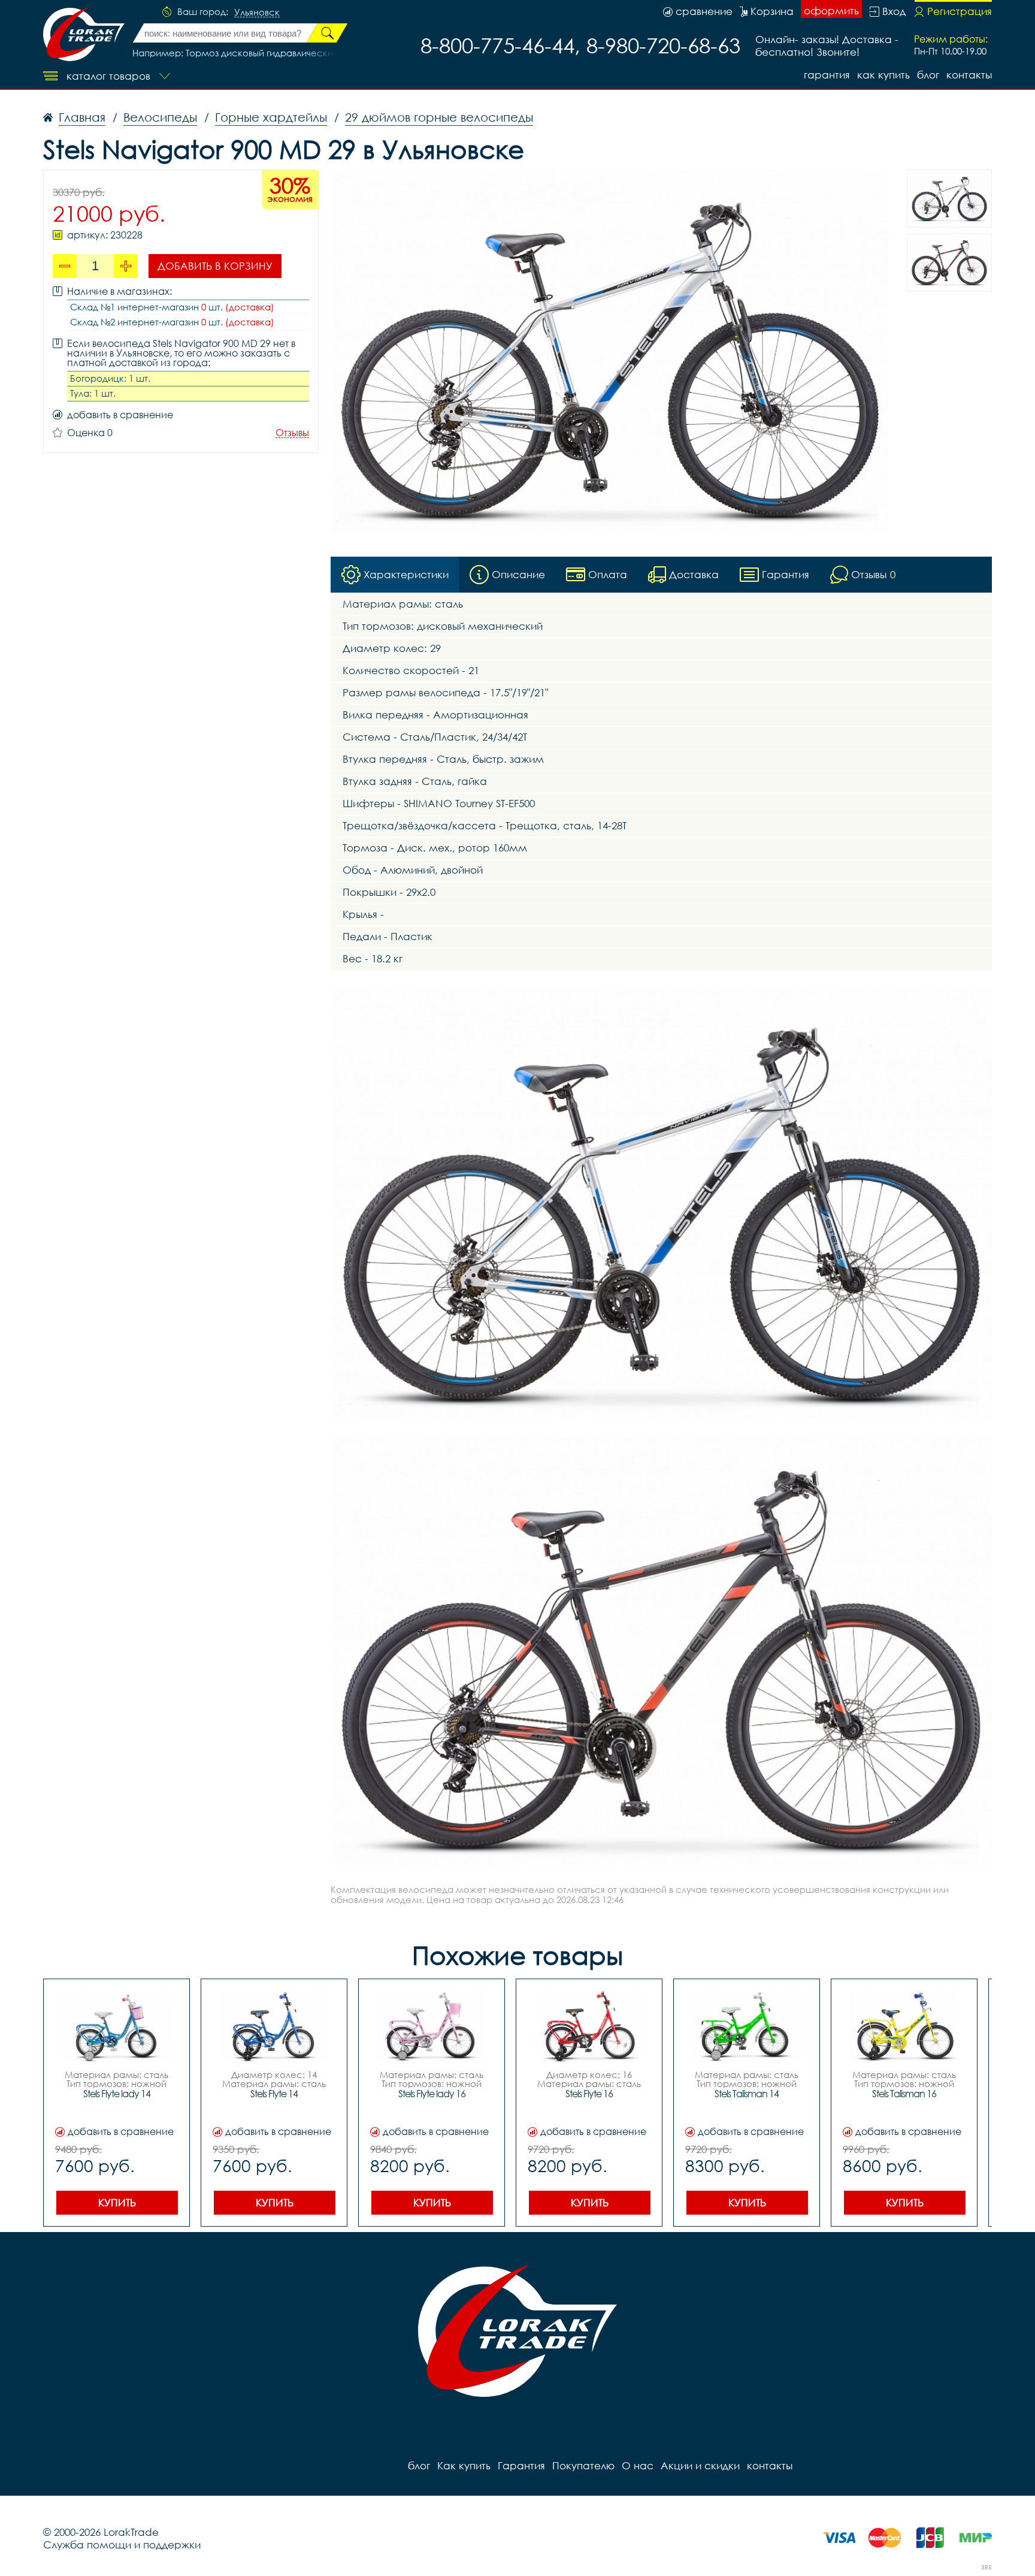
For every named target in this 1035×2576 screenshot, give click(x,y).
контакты (969, 75)
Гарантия (827, 75)
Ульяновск (257, 13)
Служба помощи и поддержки (122, 2545)
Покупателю (583, 2465)
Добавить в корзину (215, 266)
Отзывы (292, 433)
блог (928, 75)
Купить (117, 2202)
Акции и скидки (700, 2465)
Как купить (883, 75)
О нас (638, 2465)
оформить (831, 10)
